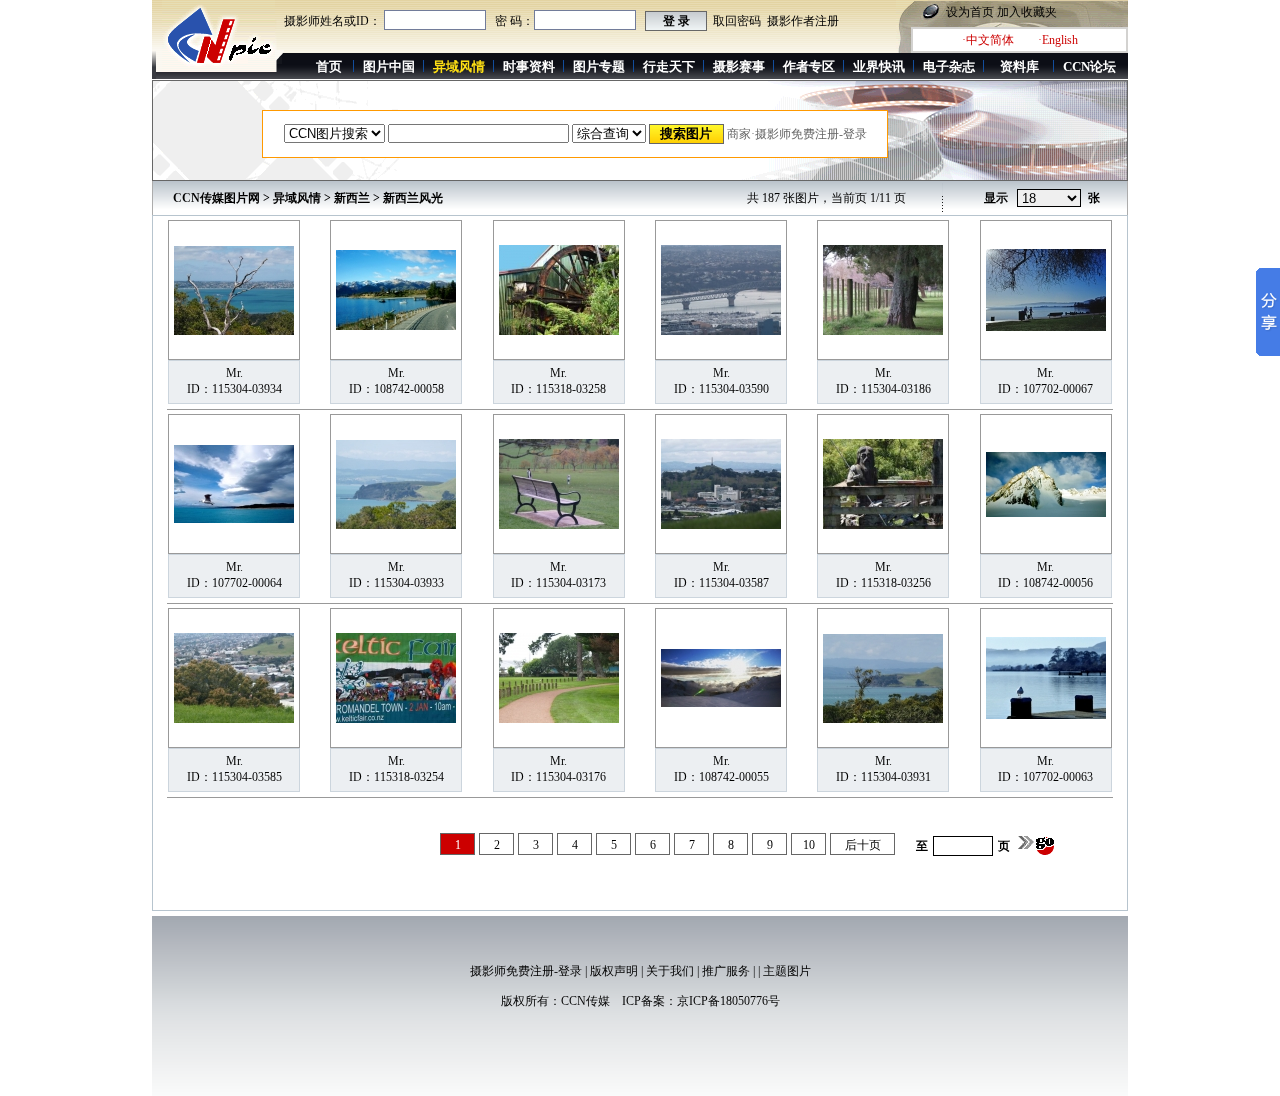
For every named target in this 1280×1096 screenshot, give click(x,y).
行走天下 (669, 66)
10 (809, 845)
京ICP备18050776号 (728, 1001)
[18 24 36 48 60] (1049, 199)
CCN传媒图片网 (216, 198)
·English (1058, 40)
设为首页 (970, 12)
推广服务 (726, 971)
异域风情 (297, 198)
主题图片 (787, 971)
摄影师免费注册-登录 (526, 971)
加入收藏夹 (1027, 12)
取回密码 (737, 21)
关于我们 (670, 971)
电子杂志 (949, 66)
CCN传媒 (585, 1001)
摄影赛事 (739, 66)
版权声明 (614, 971)
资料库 (1019, 66)
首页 (329, 66)
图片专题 (599, 66)
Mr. (234, 373)
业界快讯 (879, 66)
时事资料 (529, 66)
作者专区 (809, 66)
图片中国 (389, 66)
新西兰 (352, 198)
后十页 (863, 845)
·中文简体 (988, 40)
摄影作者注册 (803, 21)
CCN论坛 (1089, 66)
